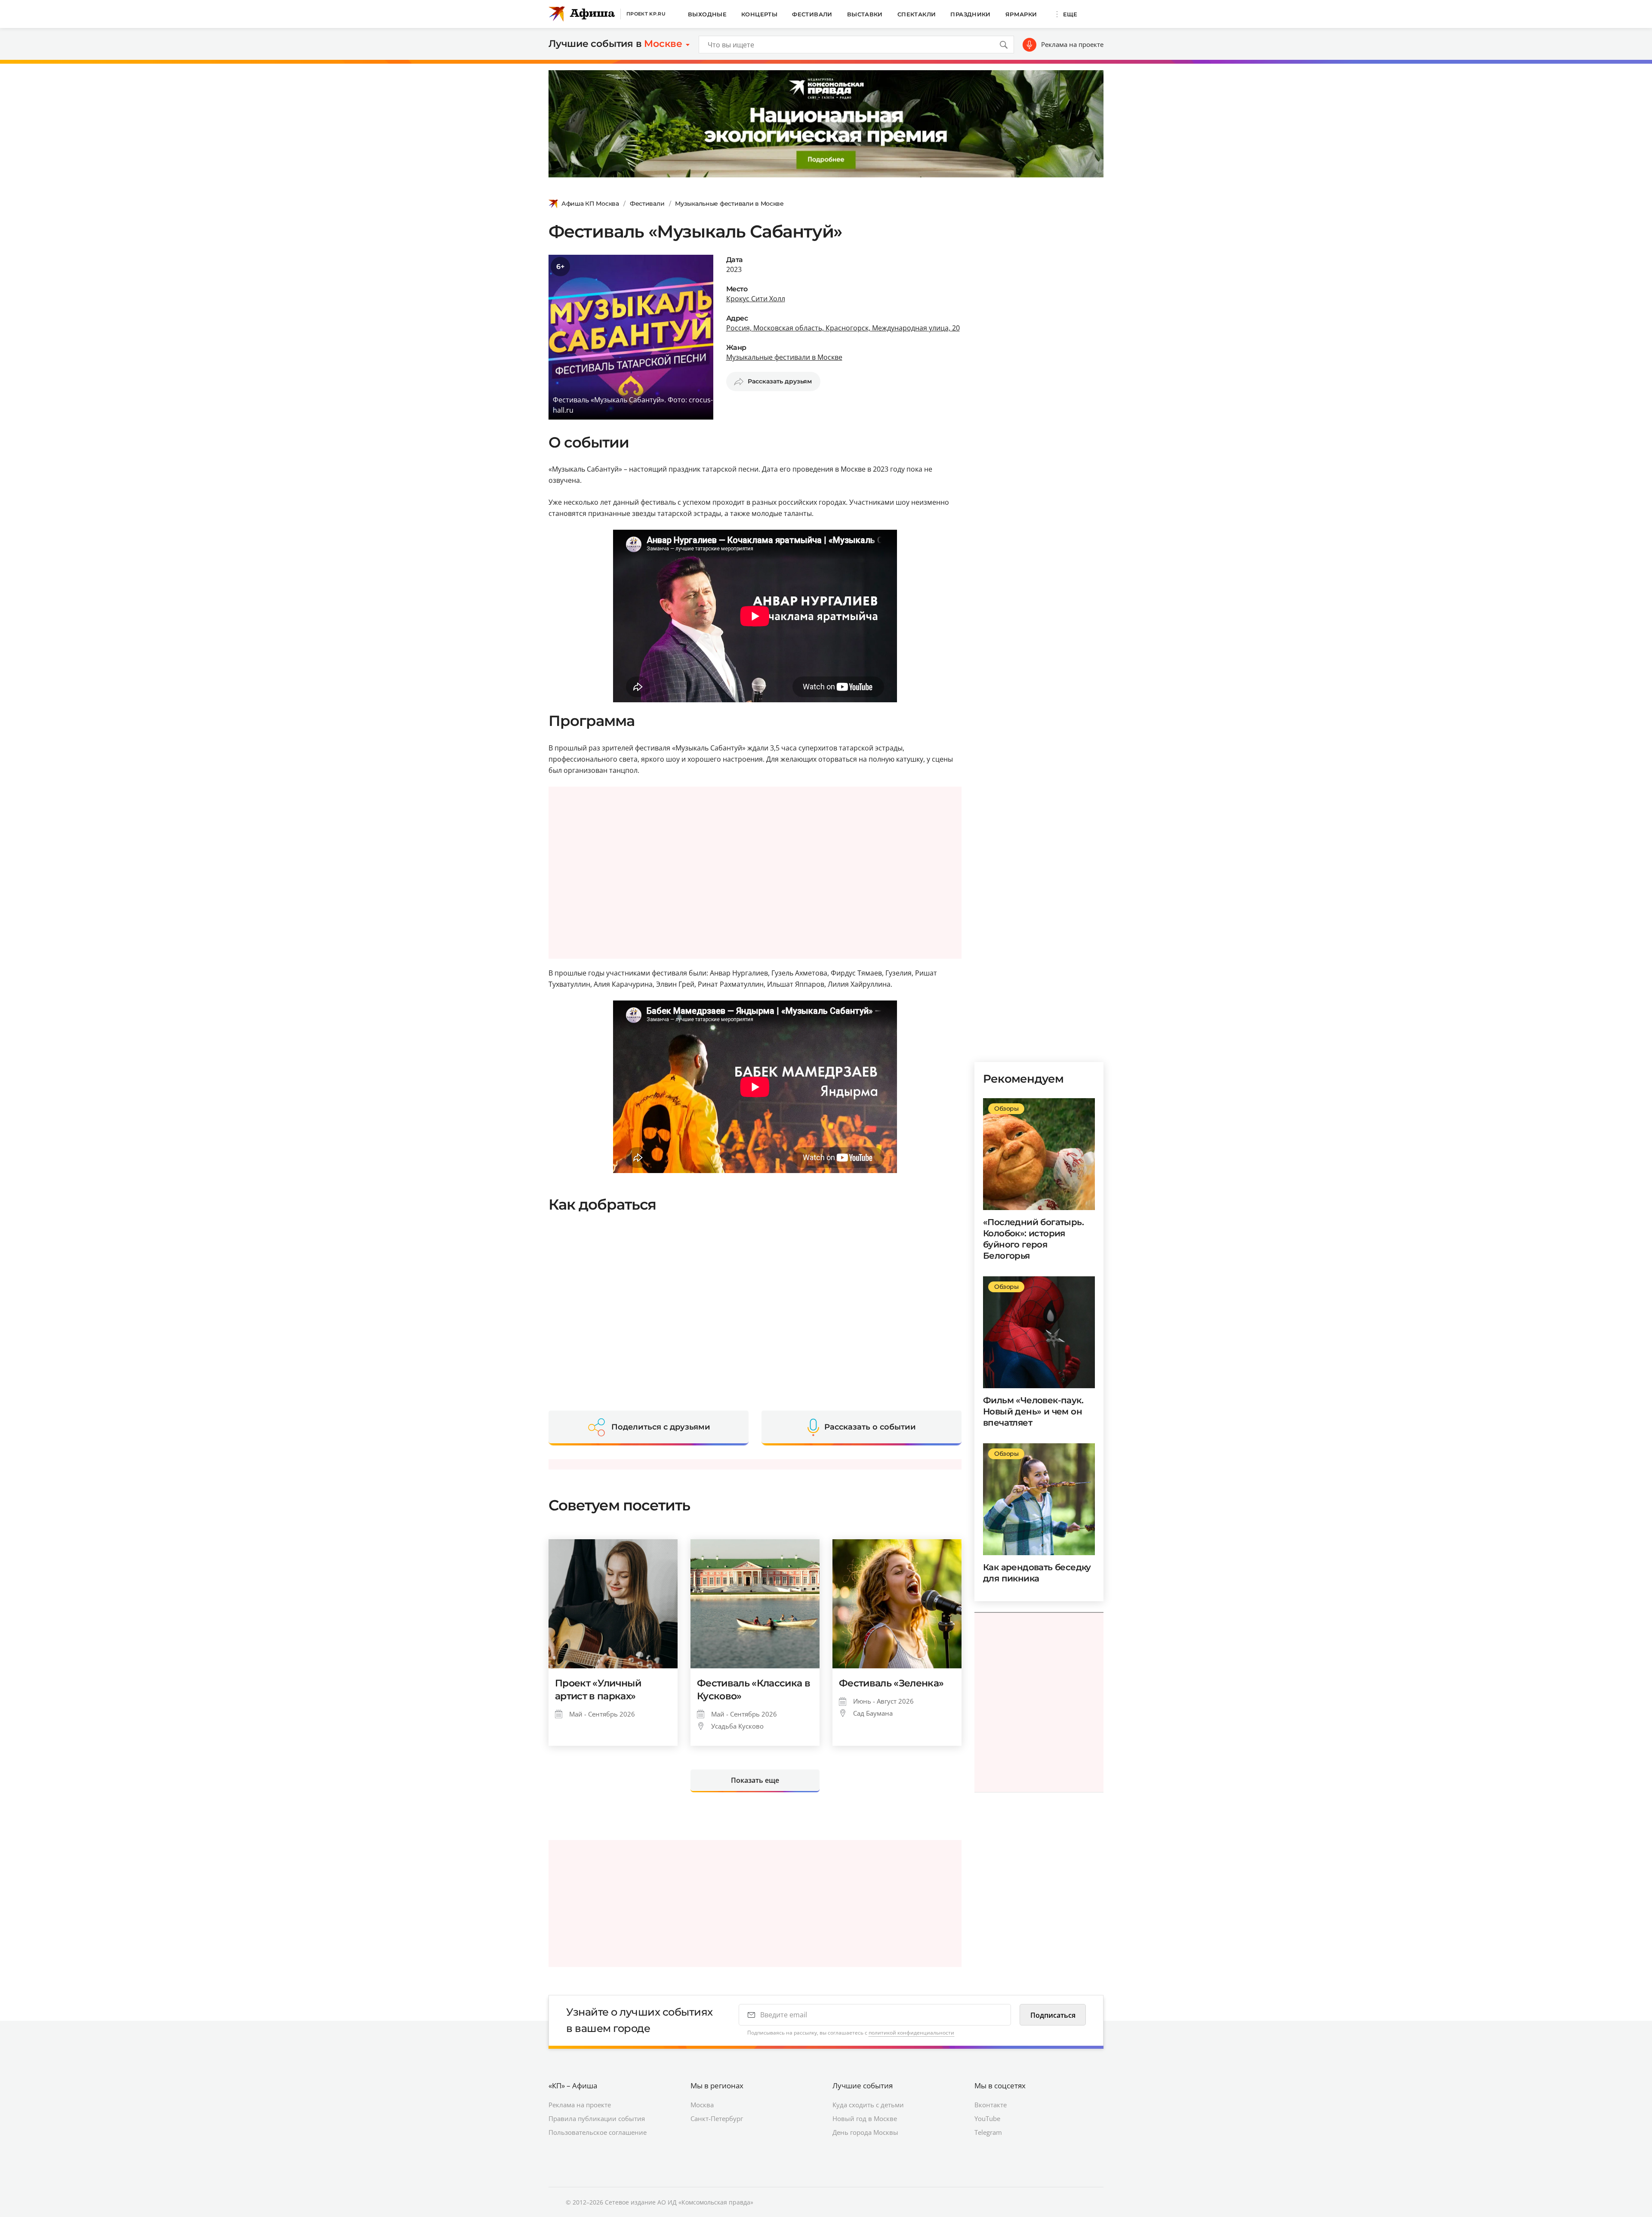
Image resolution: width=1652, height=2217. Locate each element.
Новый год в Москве (865, 2118)
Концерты (759, 14)
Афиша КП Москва (590, 204)
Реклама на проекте (1072, 44)
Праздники (971, 14)
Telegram (988, 2132)
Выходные (707, 14)
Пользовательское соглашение (598, 2132)
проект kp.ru (646, 14)
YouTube (987, 2118)
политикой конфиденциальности (911, 2033)
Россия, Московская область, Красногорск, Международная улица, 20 (843, 328)
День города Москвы (865, 2132)
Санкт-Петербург (717, 2118)
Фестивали (812, 14)
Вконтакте (991, 2105)
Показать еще (755, 1780)
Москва (702, 2105)
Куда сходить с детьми (868, 2105)
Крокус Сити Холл (756, 299)
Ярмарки (1021, 14)
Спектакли (917, 14)
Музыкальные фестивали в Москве (729, 204)
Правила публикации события (597, 2118)
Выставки (865, 14)
